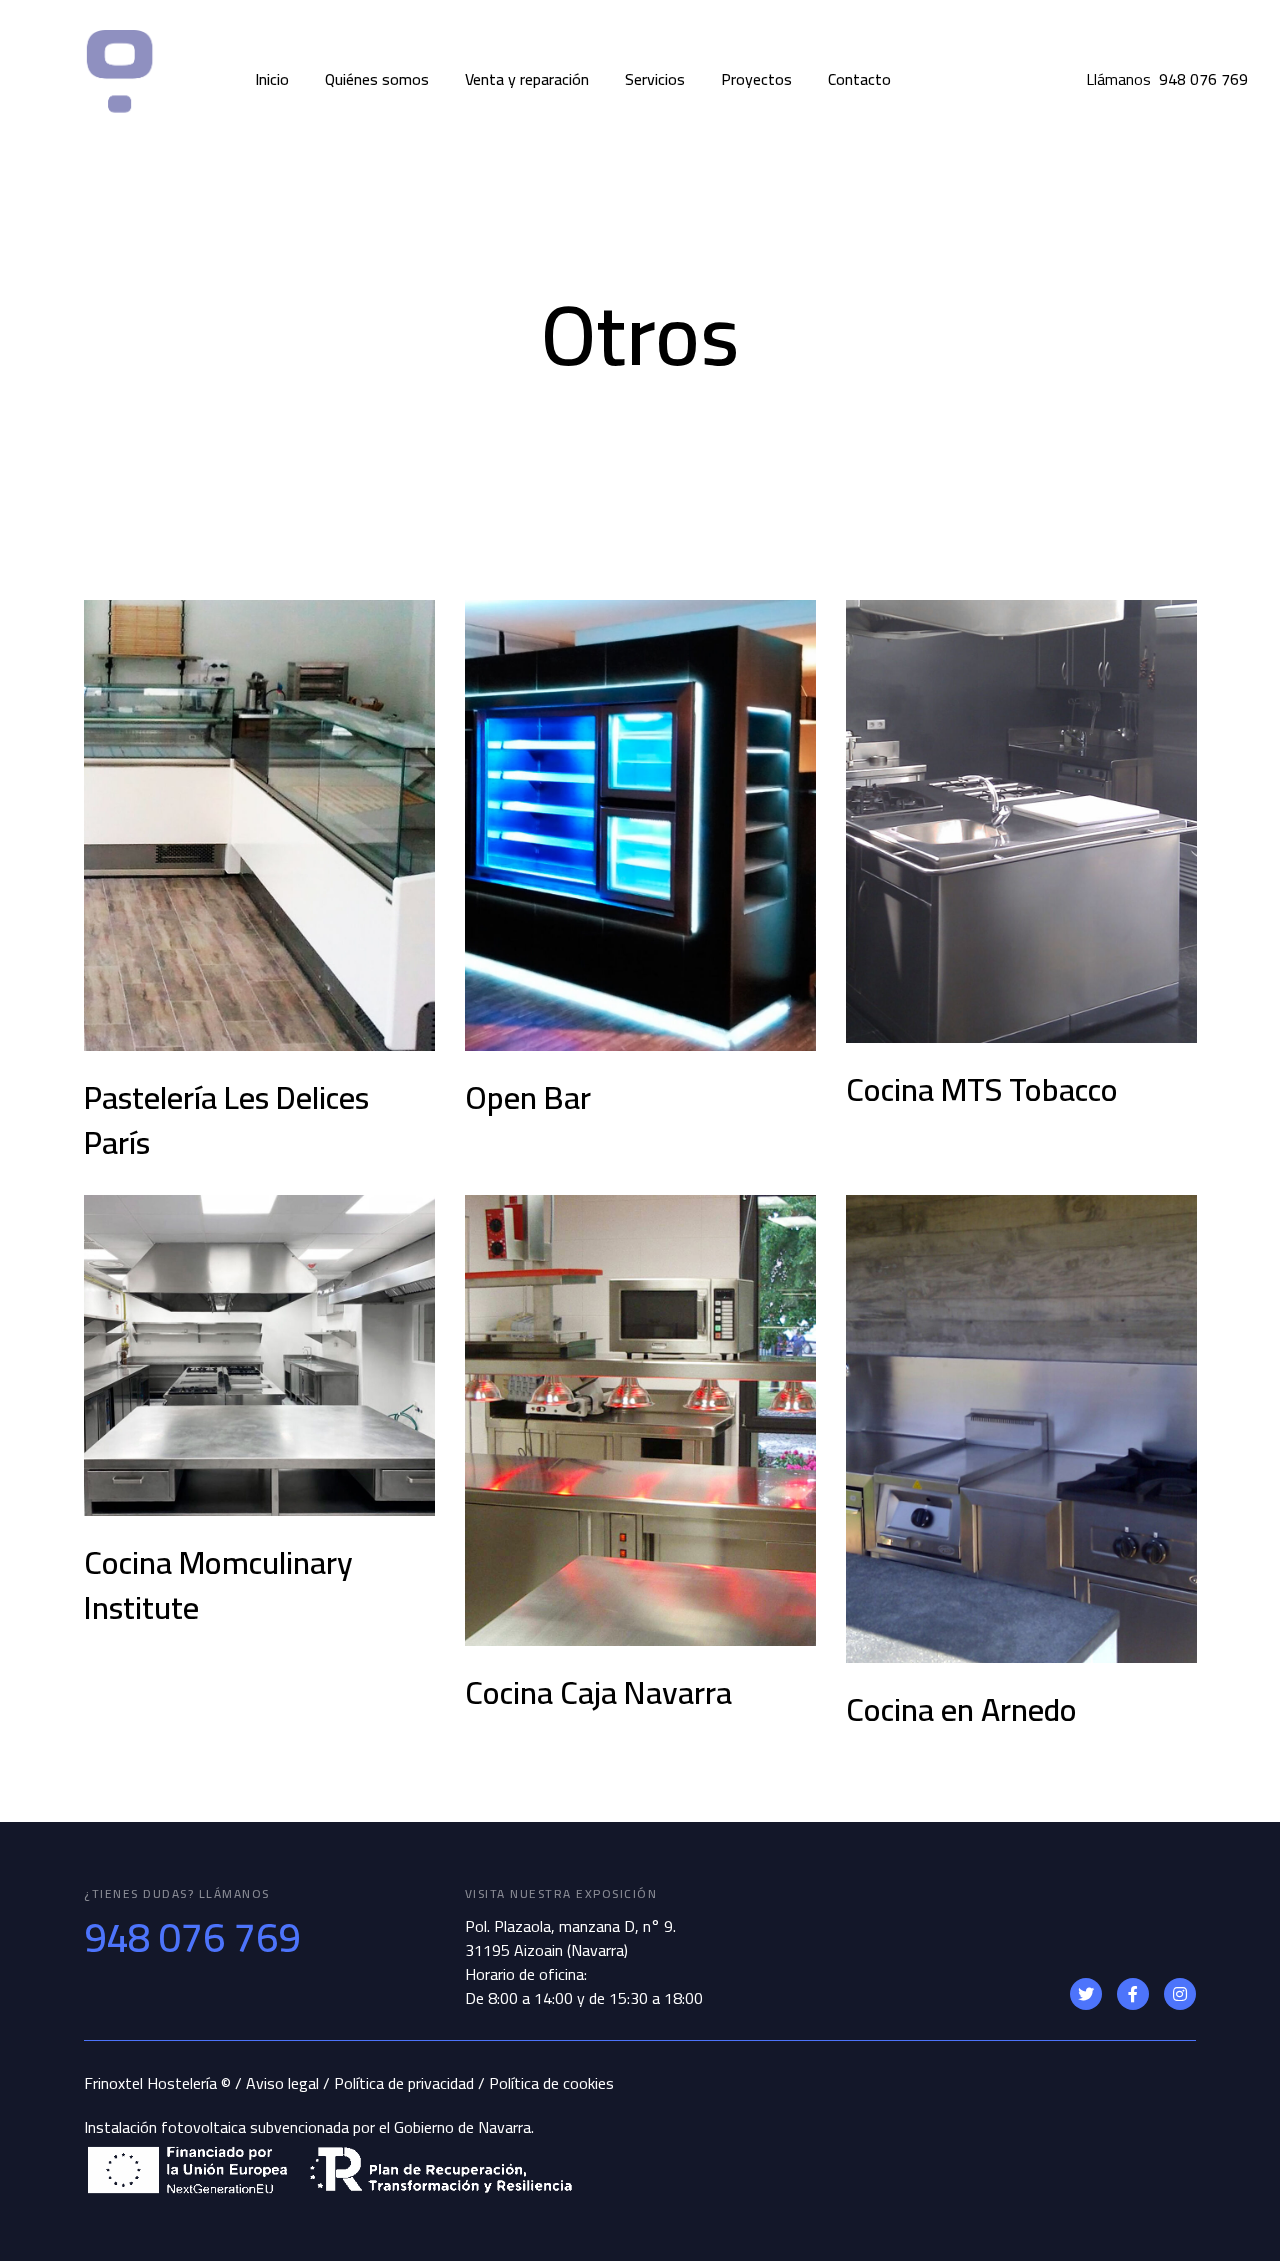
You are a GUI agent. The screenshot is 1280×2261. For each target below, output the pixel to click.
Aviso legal (282, 2083)
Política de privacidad (404, 2083)
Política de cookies (551, 2083)
